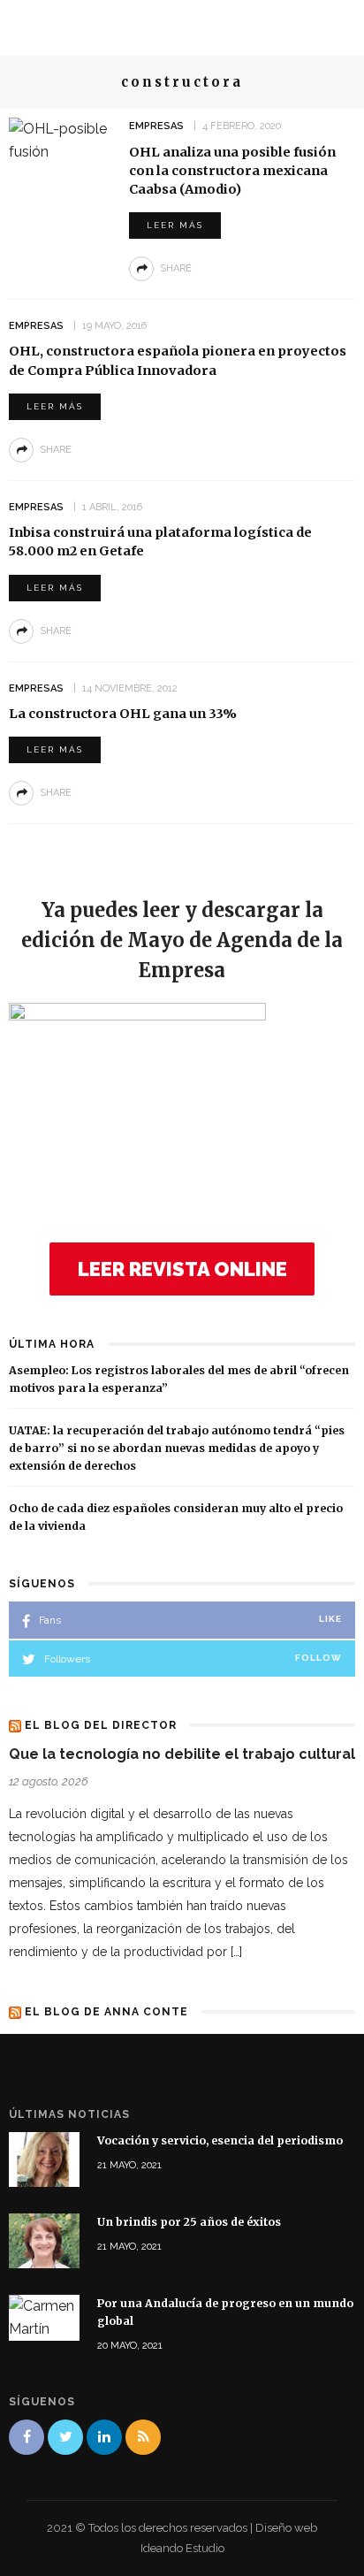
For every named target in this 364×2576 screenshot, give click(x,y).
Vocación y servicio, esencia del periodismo (220, 2140)
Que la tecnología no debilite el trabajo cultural (182, 1754)
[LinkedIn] (104, 2437)
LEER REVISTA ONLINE (182, 1269)
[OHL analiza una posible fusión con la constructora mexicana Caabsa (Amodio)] (62, 139)
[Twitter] (65, 2437)
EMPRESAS (156, 126)
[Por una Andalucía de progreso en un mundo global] (44, 2316)
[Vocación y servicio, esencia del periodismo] (44, 2159)
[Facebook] (27, 2437)
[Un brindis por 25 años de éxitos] (44, 2240)
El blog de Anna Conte (106, 2012)
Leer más (175, 225)
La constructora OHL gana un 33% (123, 714)
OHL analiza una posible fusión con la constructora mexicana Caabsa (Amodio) (232, 171)
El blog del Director (101, 1725)
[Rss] (143, 2437)
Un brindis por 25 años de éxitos (189, 2222)
